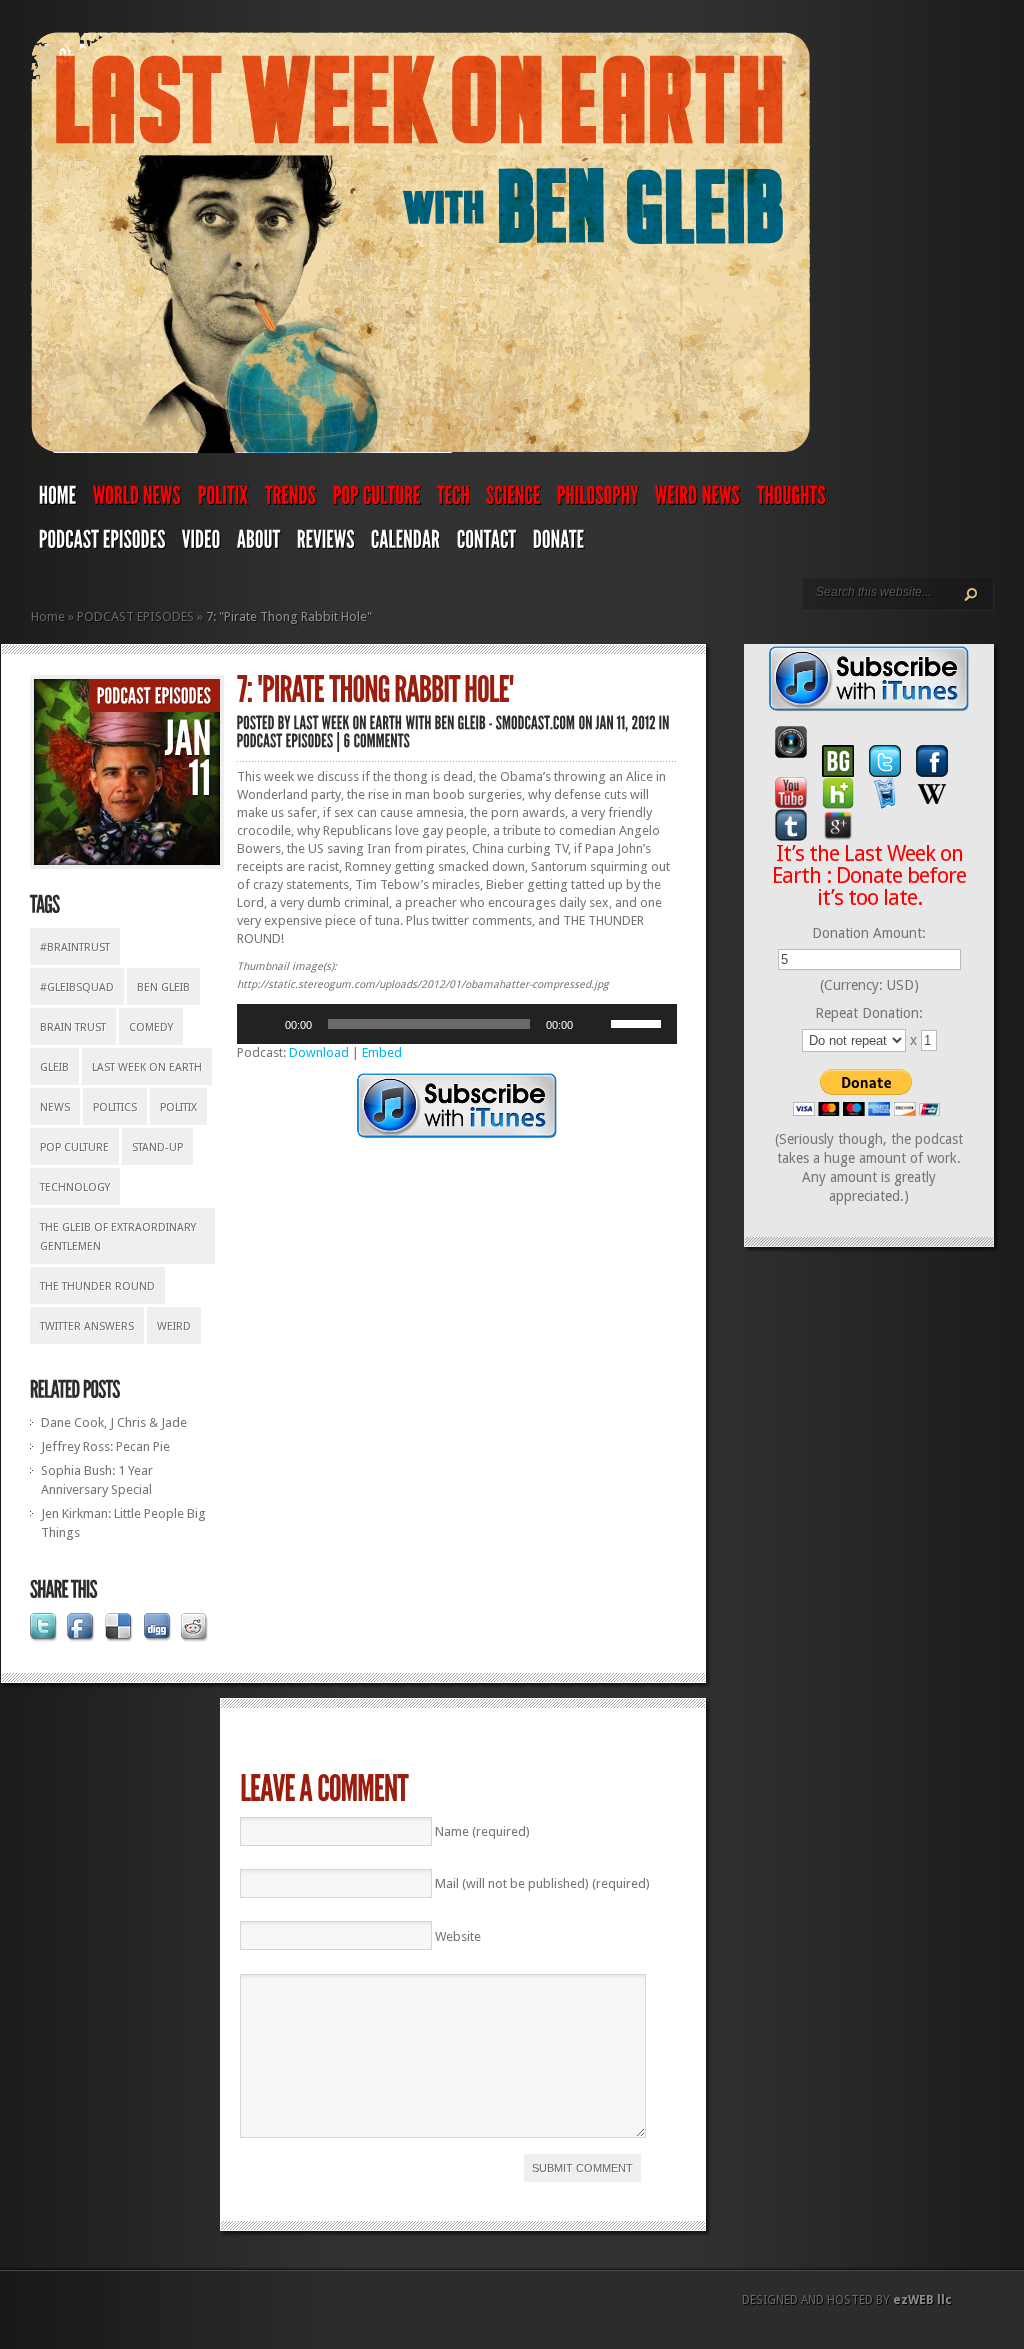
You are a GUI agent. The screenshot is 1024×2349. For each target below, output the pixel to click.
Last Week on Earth (147, 1067)
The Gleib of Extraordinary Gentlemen (118, 1237)
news (55, 1107)
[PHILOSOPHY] (598, 500)
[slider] (639, 1022)
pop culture (74, 1147)
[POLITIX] (223, 500)
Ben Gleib (163, 987)
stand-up (157, 1147)
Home (48, 616)
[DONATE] (559, 544)
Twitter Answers (87, 1326)
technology (75, 1187)
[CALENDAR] (406, 544)
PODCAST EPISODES (135, 616)
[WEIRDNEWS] (698, 500)
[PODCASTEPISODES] (102, 544)
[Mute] (595, 1024)
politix (178, 1107)
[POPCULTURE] (377, 500)
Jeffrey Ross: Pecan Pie (105, 1446)
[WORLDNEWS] (137, 500)
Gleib (54, 1067)
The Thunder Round (97, 1286)
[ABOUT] (259, 544)
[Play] (263, 1024)
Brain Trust (73, 1027)
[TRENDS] (291, 500)
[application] (457, 1024)
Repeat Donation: (869, 1013)
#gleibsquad (77, 987)
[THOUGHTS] (791, 500)
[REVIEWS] (326, 544)
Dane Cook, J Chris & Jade (114, 1422)
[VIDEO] (201, 544)
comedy (151, 1027)
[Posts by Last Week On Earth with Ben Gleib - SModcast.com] (435, 722)
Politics (115, 1107)
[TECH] (453, 500)
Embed (382, 1052)
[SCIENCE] (513, 500)
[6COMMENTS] (377, 740)
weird (174, 1326)
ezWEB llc (922, 2300)
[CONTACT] (487, 544)
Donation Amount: (869, 933)
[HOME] (58, 500)
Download (319, 1052)
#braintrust (75, 947)
